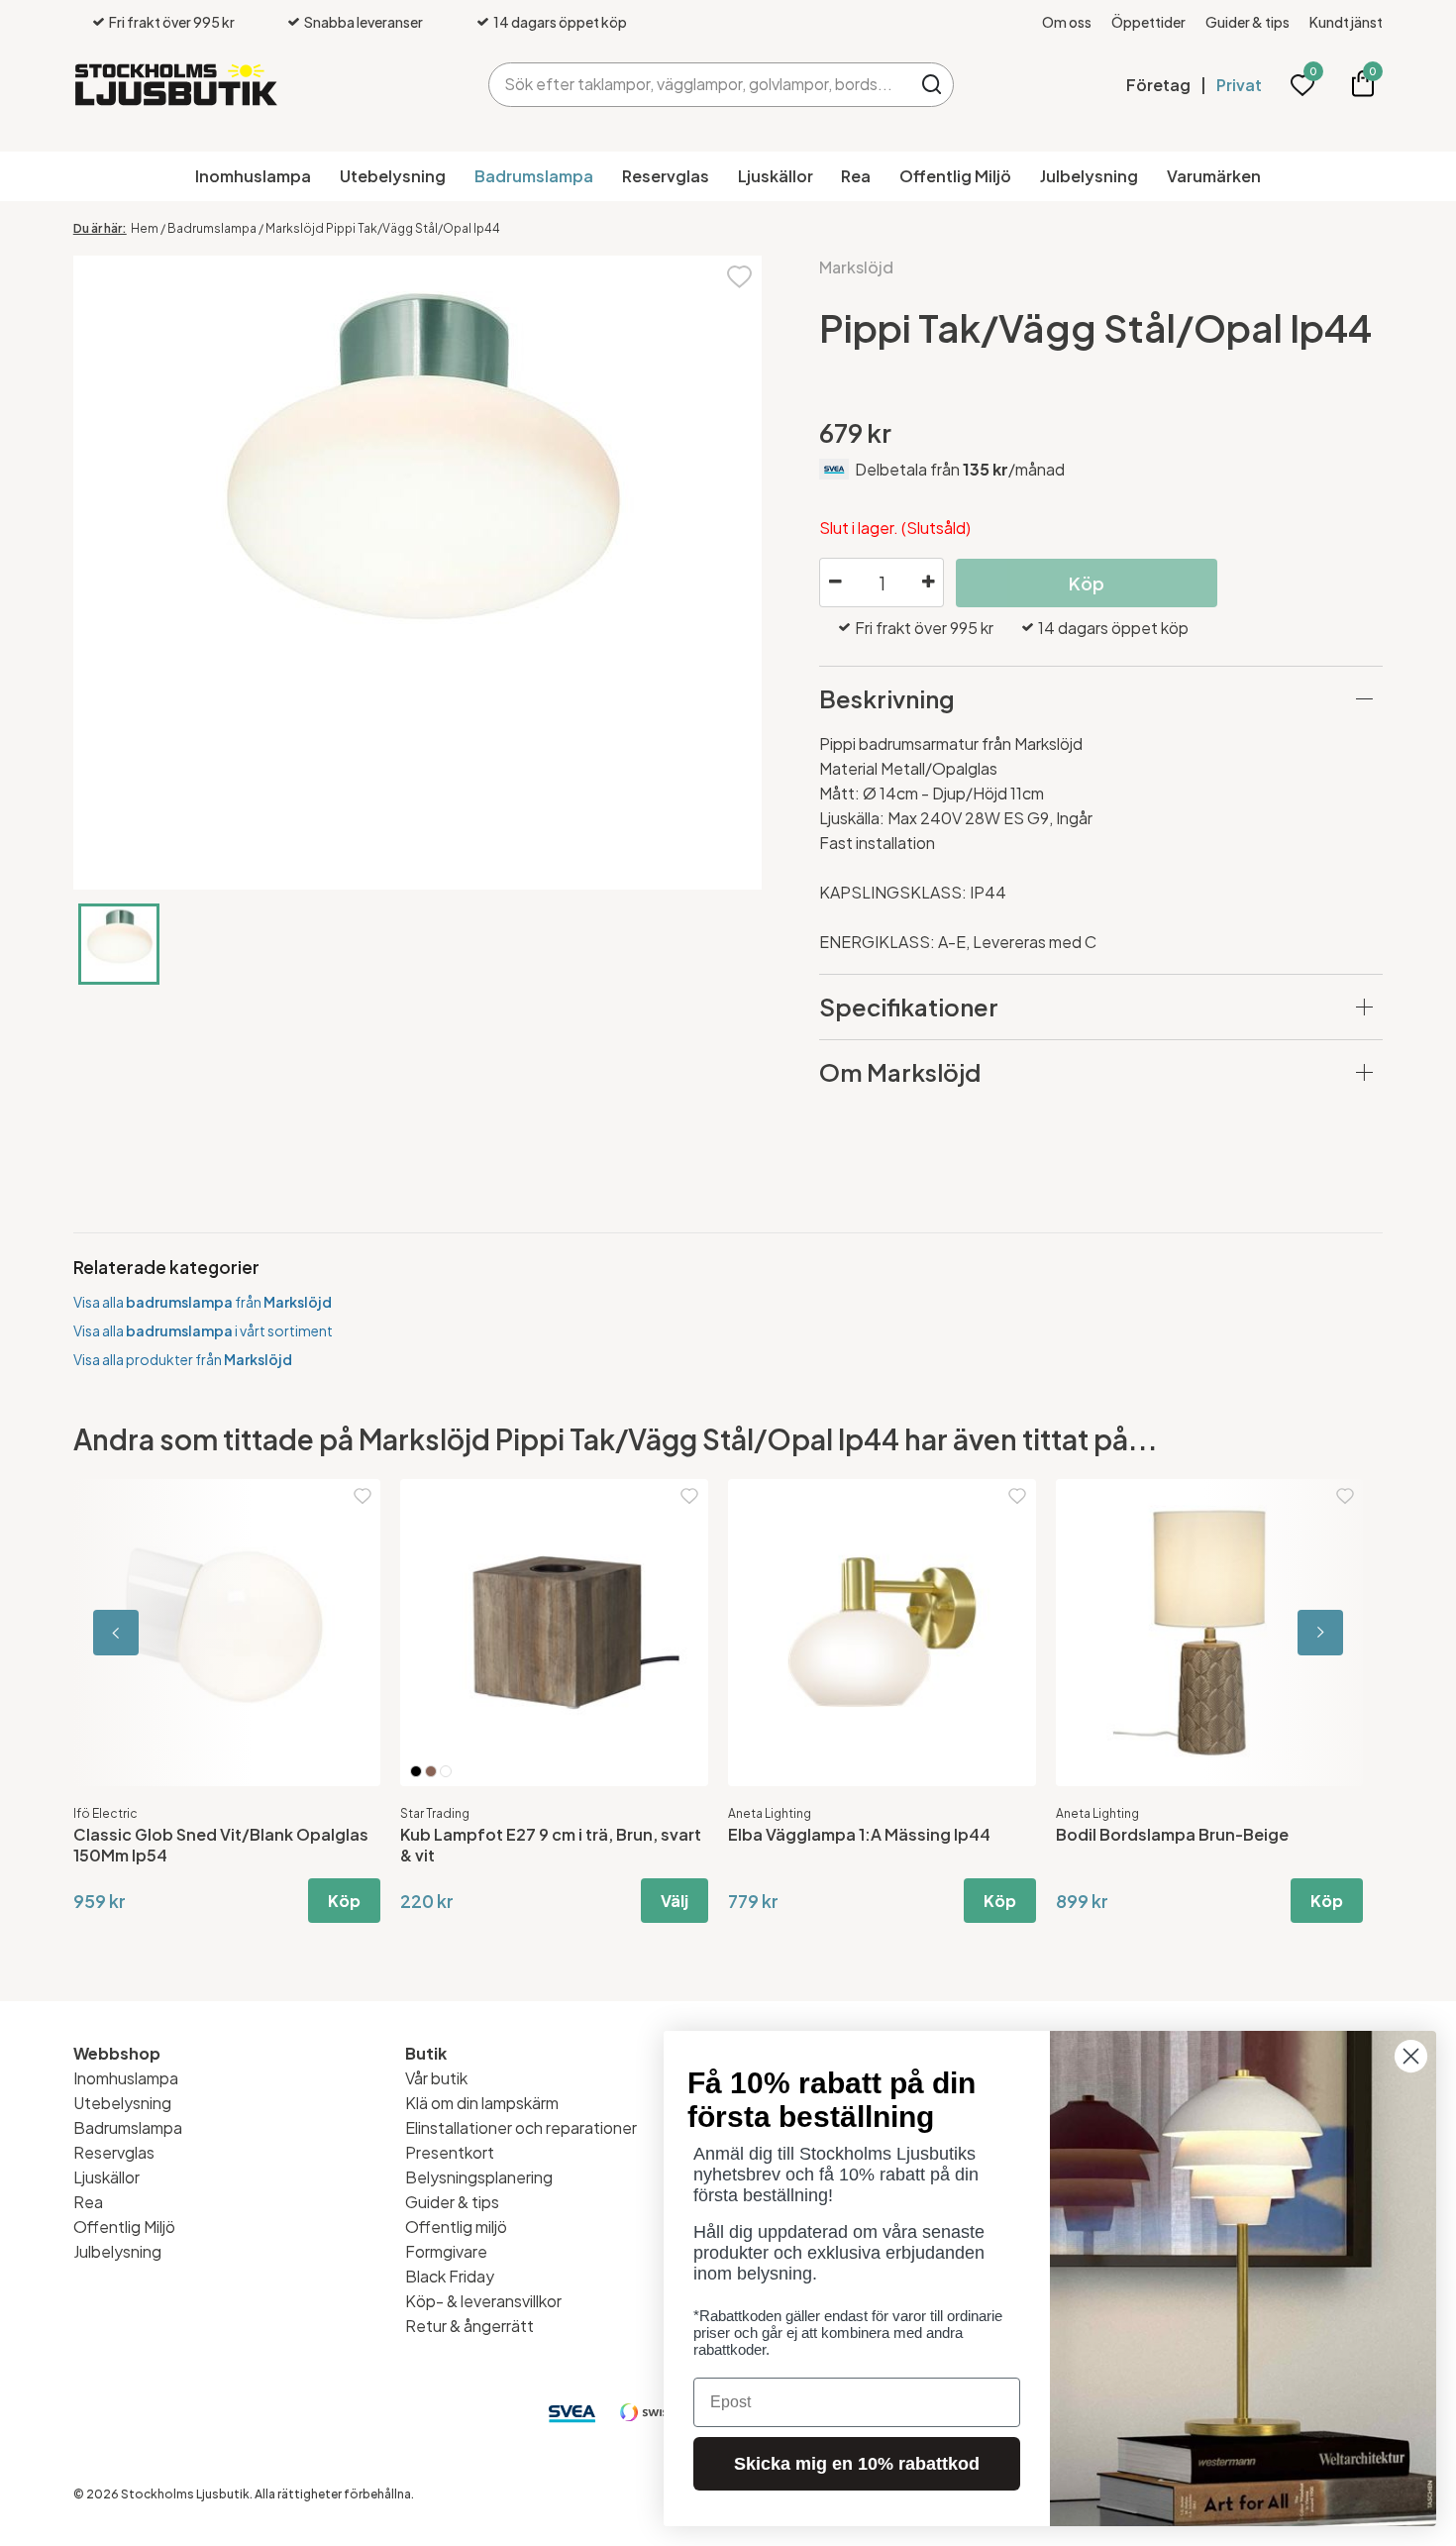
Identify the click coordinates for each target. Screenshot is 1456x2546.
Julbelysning (1089, 176)
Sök (932, 85)
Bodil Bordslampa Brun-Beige (1172, 1834)
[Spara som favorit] (739, 275)
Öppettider (1148, 22)
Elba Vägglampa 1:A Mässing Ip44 (859, 1834)
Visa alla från (203, 1302)
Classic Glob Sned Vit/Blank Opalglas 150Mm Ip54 (221, 1845)
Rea (856, 176)
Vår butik (436, 2078)
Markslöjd (856, 267)
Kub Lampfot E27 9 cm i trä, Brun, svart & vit (551, 1845)
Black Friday (450, 2276)
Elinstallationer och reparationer (521, 2127)
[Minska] (835, 583)
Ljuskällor (776, 176)
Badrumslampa (534, 176)
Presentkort (450, 2152)
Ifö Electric (105, 1813)
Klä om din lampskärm (482, 2103)
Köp (344, 1901)
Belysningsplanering (479, 2177)
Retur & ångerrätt (469, 2326)
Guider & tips (1248, 22)
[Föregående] (162, 1633)
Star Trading (435, 1813)
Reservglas (666, 176)
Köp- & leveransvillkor (483, 2301)
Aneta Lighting (770, 1813)
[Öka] (928, 583)
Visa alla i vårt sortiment (203, 1330)
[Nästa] (1294, 1633)
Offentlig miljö (456, 2227)
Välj (675, 1901)
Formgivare (446, 2251)
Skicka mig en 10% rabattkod (857, 2464)
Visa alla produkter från (183, 1359)
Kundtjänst (1346, 22)
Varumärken (1214, 176)
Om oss (1067, 22)
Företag (1158, 85)
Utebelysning (393, 176)
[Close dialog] (1411, 2056)
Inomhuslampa (253, 176)
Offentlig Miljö (955, 176)
